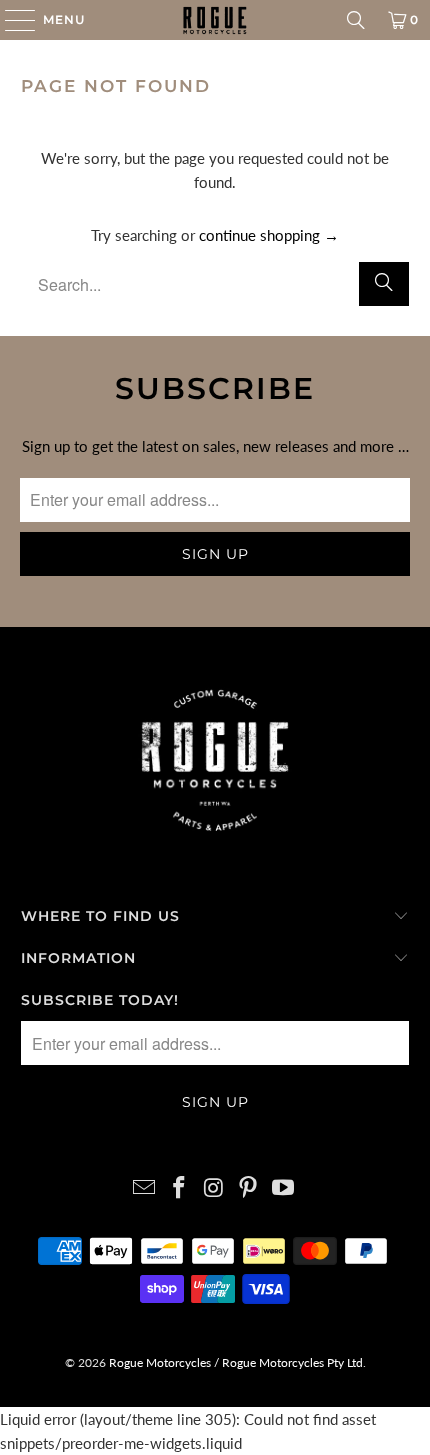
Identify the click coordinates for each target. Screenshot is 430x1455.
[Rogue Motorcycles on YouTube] (284, 1188)
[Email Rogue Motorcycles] (145, 1188)
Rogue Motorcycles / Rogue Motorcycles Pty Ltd (234, 1362)
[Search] (356, 20)
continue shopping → (269, 235)
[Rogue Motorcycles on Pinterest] (249, 1188)
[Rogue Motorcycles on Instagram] (214, 1188)
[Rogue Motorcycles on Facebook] (179, 1188)
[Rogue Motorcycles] (215, 20)
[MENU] (10, 20)
